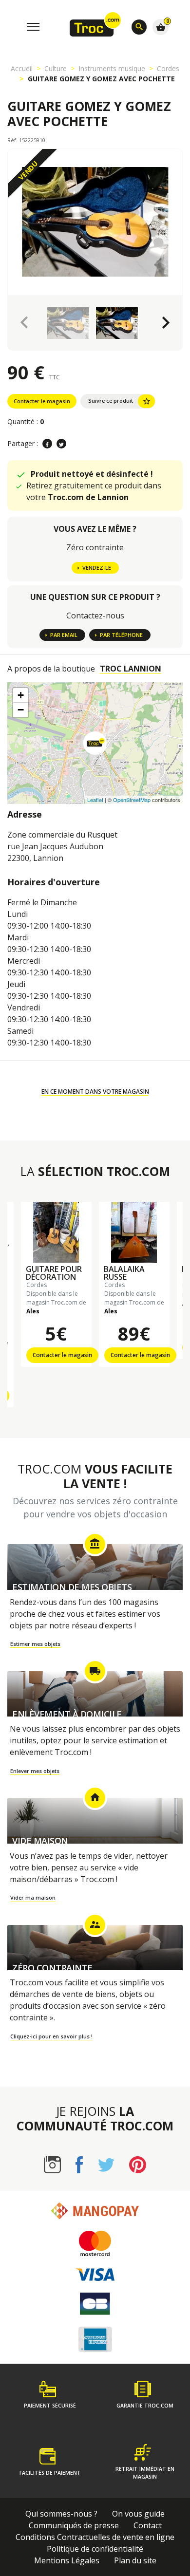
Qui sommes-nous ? (61, 2514)
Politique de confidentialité (95, 2549)
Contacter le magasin (42, 401)
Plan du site (135, 2560)
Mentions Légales (67, 2560)
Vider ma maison (33, 1897)
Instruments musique (112, 68)
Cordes (168, 68)
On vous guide (138, 2514)
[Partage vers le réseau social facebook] (47, 444)
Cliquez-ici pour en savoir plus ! (51, 2036)
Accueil (22, 68)
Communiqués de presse (74, 2525)
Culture (56, 68)
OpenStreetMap (132, 800)
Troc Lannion (131, 669)
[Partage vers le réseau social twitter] (61, 444)
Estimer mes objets (35, 1644)
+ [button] (21, 695)
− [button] (21, 710)
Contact (148, 2525)
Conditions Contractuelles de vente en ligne (95, 2537)
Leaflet (95, 800)
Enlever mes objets (35, 1771)
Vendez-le (97, 568)
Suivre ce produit (120, 401)
